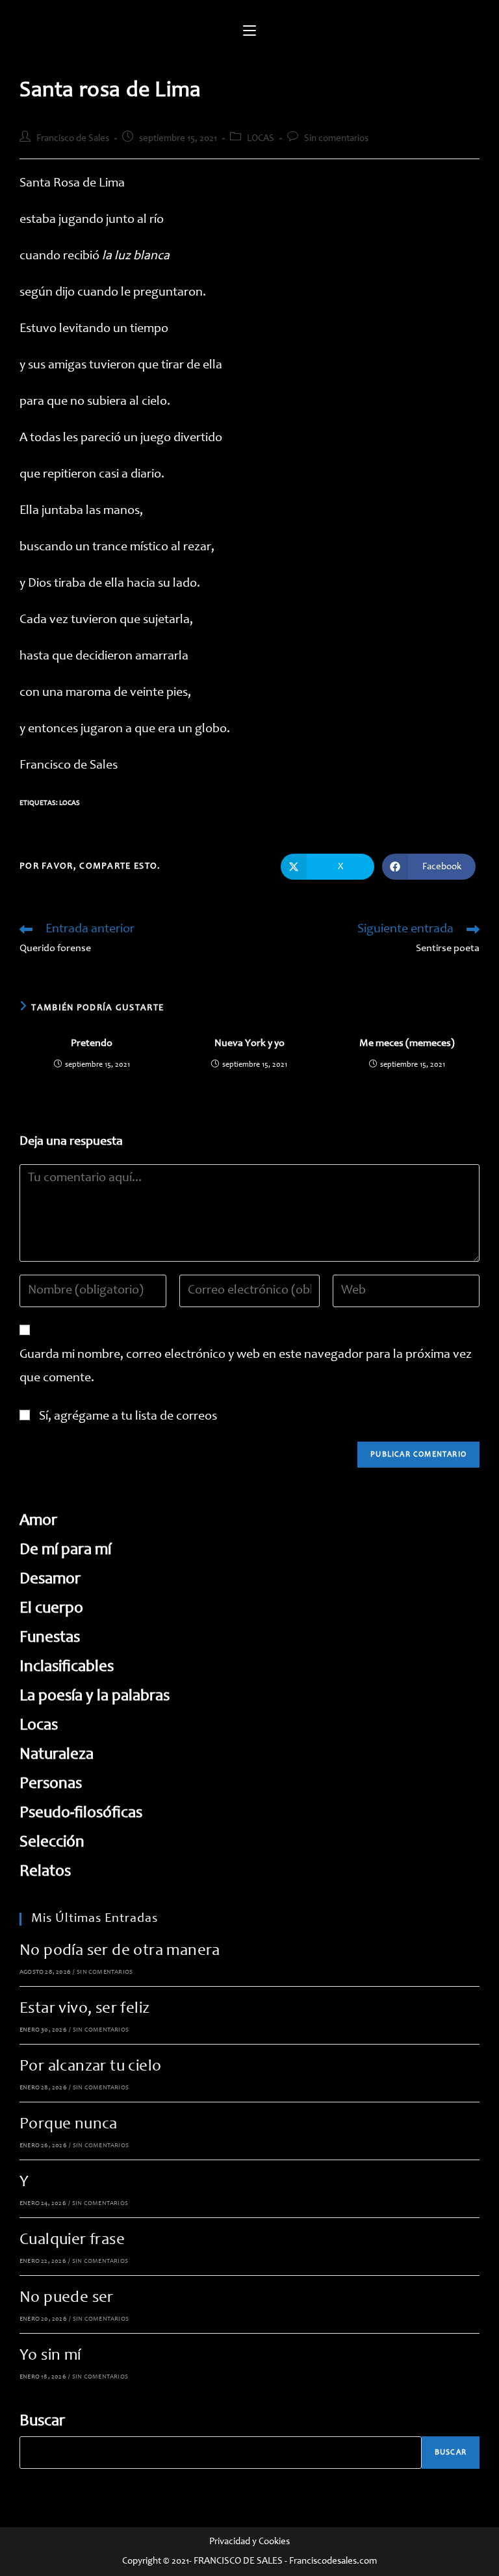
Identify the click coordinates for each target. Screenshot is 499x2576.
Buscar (42, 2422)
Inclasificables (67, 1667)
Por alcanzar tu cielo (90, 2067)
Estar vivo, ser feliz (84, 2009)
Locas (70, 803)
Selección (52, 1843)
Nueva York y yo (249, 1043)
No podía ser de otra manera (120, 1951)
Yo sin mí (50, 2356)
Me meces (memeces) (407, 1043)
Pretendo (92, 1043)
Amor (38, 1521)
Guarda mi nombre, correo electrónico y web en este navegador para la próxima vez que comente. (246, 1367)
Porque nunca (69, 2125)
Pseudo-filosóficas (81, 1814)
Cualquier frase (72, 2240)
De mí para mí (65, 1550)
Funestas (50, 1638)
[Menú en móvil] (249, 32)
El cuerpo (51, 1609)
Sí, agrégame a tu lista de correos (127, 1417)
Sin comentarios (336, 139)
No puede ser (67, 2298)
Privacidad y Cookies (249, 2542)
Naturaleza (57, 1755)
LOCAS (261, 139)
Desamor (50, 1580)
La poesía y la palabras (95, 1697)
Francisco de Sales (73, 139)
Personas (51, 1784)
